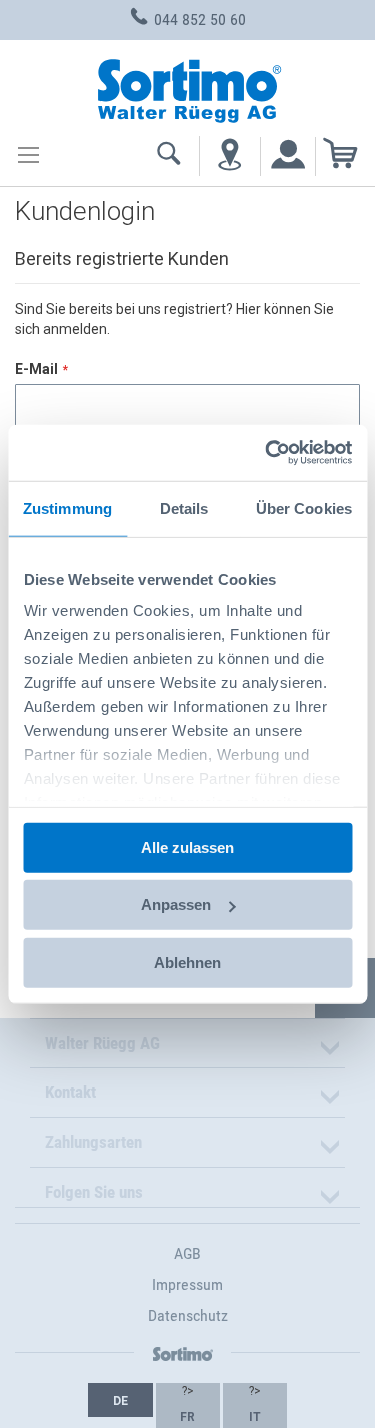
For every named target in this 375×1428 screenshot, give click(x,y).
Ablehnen (187, 961)
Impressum (187, 1284)
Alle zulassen (187, 846)
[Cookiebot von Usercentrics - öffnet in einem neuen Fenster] (267, 453)
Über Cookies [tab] (304, 507)
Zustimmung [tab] (67, 507)
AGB (187, 1253)
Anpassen (176, 904)
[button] (120, 1400)
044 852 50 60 (198, 19)
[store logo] (188, 88)
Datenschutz (188, 1315)
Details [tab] (184, 507)
